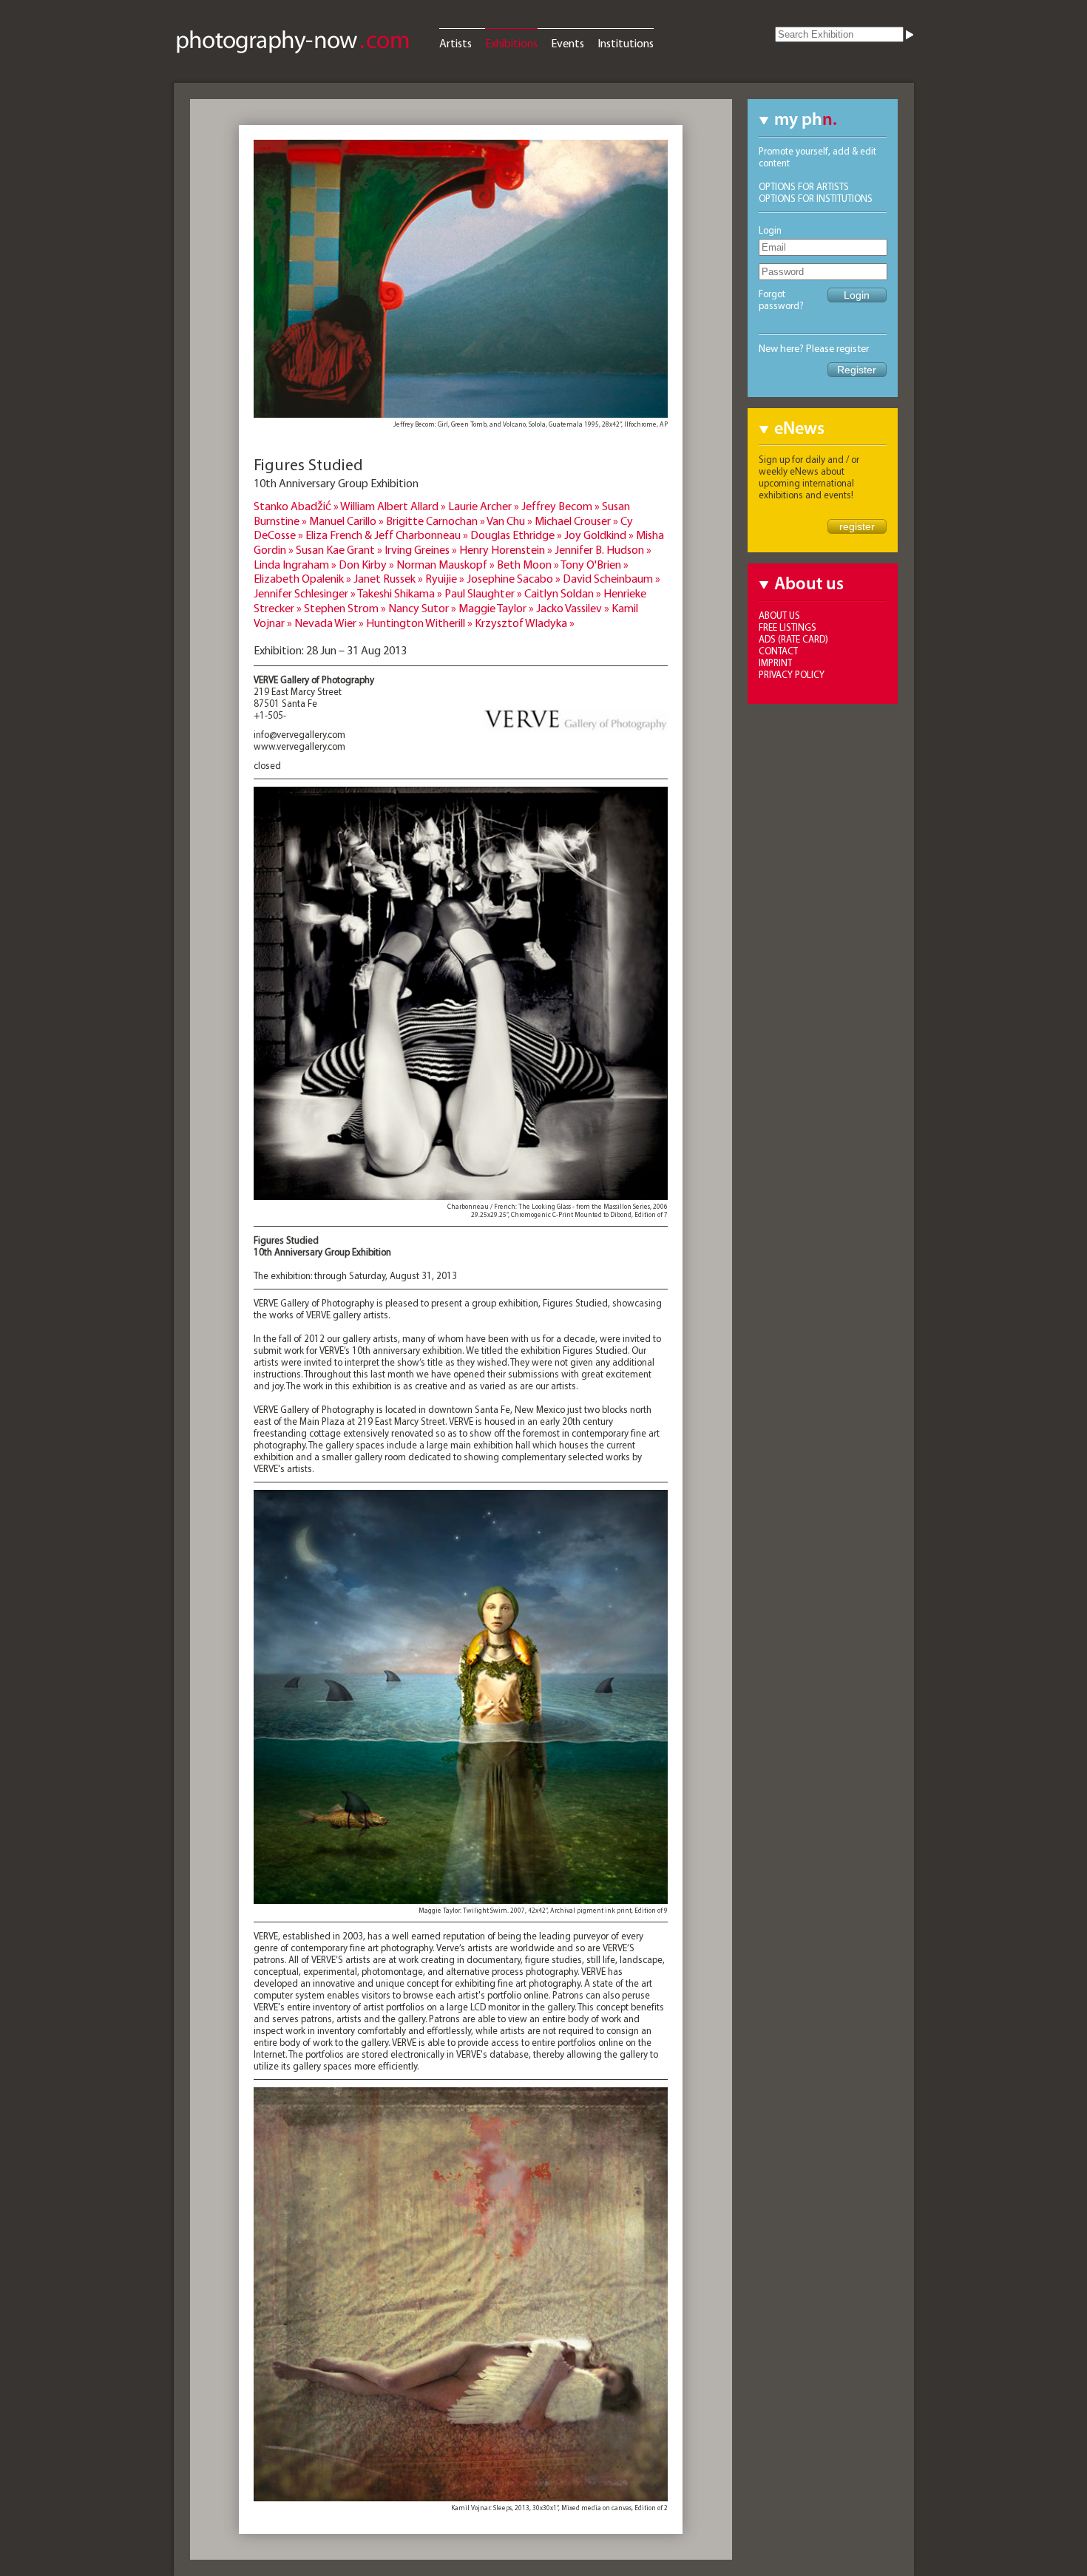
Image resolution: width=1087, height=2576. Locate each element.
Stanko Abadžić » (297, 506)
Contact (778, 651)
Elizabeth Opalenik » (304, 578)
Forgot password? (781, 299)
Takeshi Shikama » (401, 593)
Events (568, 43)
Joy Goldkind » (600, 535)
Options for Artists (804, 186)
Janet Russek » (389, 578)
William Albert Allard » (394, 506)
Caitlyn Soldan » (564, 593)
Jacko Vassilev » (574, 608)
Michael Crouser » (578, 521)
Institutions (626, 43)
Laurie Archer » (485, 506)
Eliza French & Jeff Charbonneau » (388, 535)
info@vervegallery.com (299, 734)
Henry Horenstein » (507, 549)
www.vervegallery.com (299, 746)
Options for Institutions (816, 198)
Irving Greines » (422, 549)
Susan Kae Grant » (340, 549)
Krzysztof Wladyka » (525, 623)
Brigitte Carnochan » (436, 521)
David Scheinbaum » (612, 578)
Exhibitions (511, 43)
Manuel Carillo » (348, 521)
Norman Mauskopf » (447, 564)
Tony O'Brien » (595, 564)
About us (779, 615)
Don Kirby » (368, 564)
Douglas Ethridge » (517, 535)
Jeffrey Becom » (562, 506)
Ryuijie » (446, 578)
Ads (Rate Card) (793, 639)
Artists (456, 43)
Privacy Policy (792, 674)
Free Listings (788, 627)
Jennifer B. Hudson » (603, 549)
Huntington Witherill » (420, 623)
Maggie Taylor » (497, 608)
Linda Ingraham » (296, 564)
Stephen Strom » (346, 608)
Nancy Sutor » (423, 608)
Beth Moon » (529, 564)
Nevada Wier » (330, 623)
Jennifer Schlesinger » (305, 593)
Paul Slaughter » (484, 593)
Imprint (775, 662)
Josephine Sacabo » (515, 578)
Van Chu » (511, 521)
